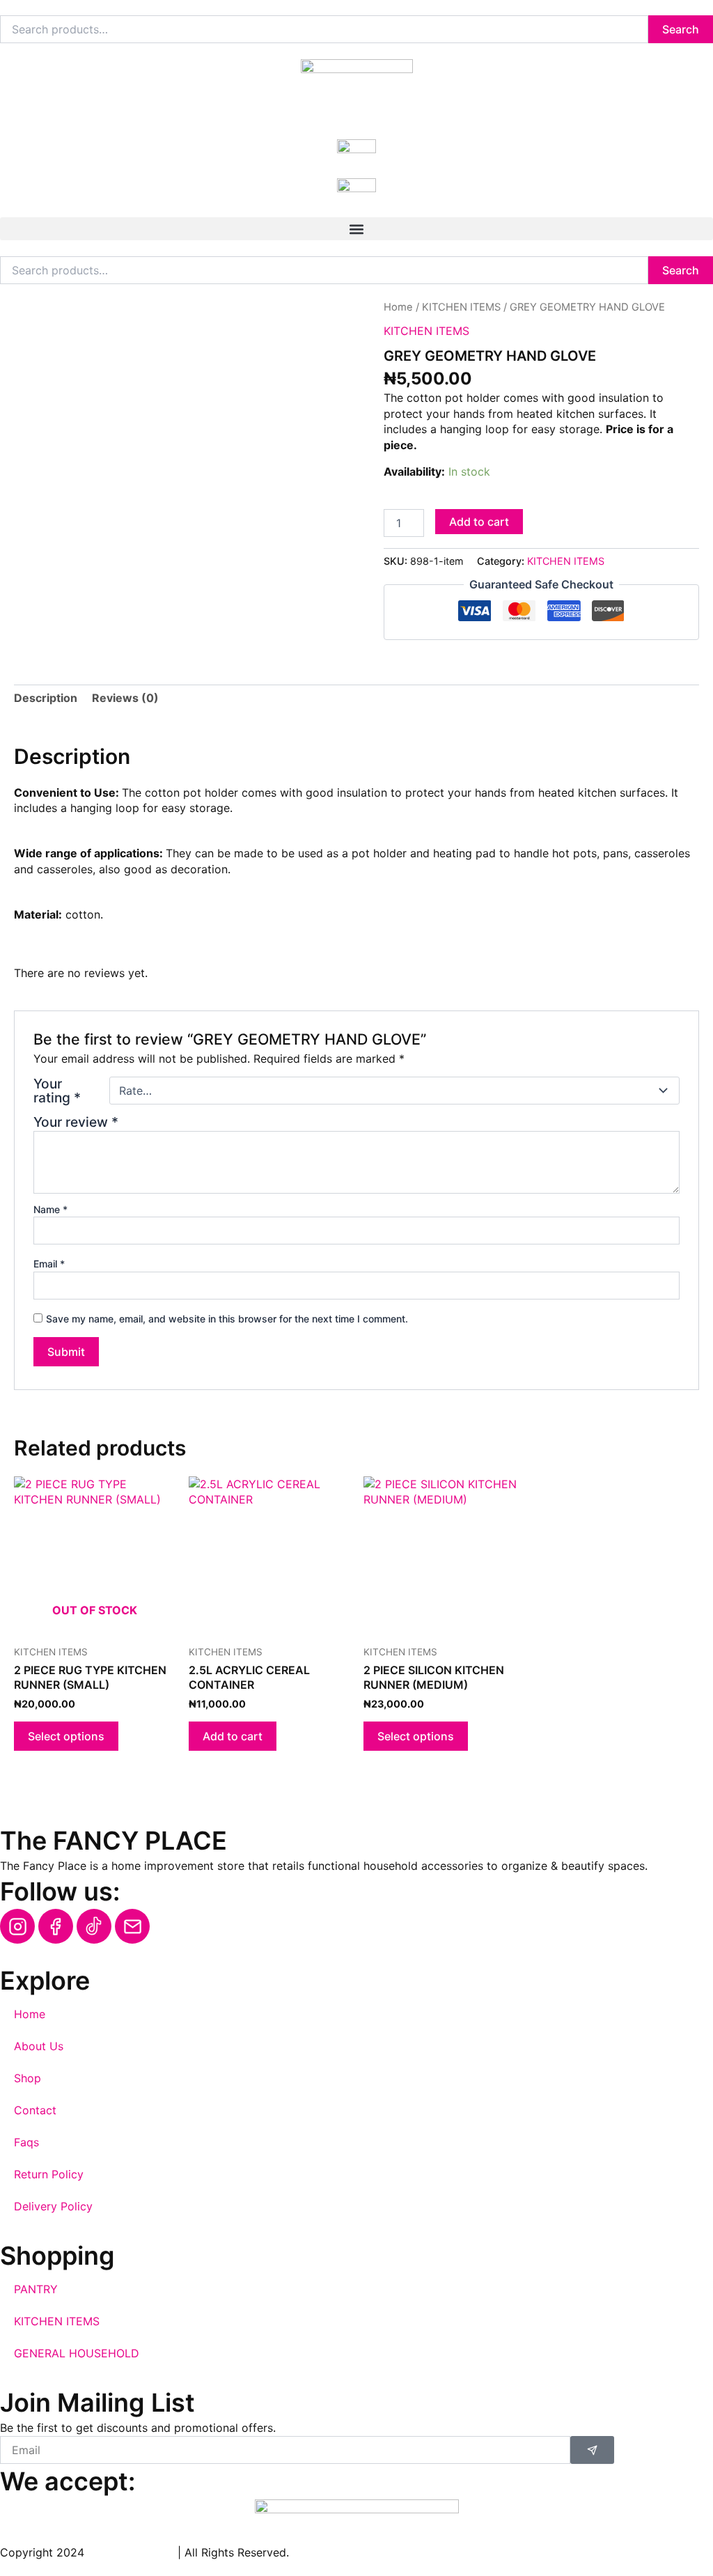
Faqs (26, 2142)
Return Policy (49, 2174)
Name (50, 1209)
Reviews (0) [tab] (125, 698)
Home (398, 307)
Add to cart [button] (233, 1736)
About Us (39, 2046)
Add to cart (479, 522)
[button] (356, 229)
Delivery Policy (53, 2206)
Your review (76, 1122)
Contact (35, 2110)
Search (681, 29)
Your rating (57, 1091)
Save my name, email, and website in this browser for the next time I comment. (227, 1319)
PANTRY (36, 2289)
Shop (28, 2078)
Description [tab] (46, 698)
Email (49, 1264)
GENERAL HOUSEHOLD (77, 2353)
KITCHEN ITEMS (461, 307)
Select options (66, 1736)
